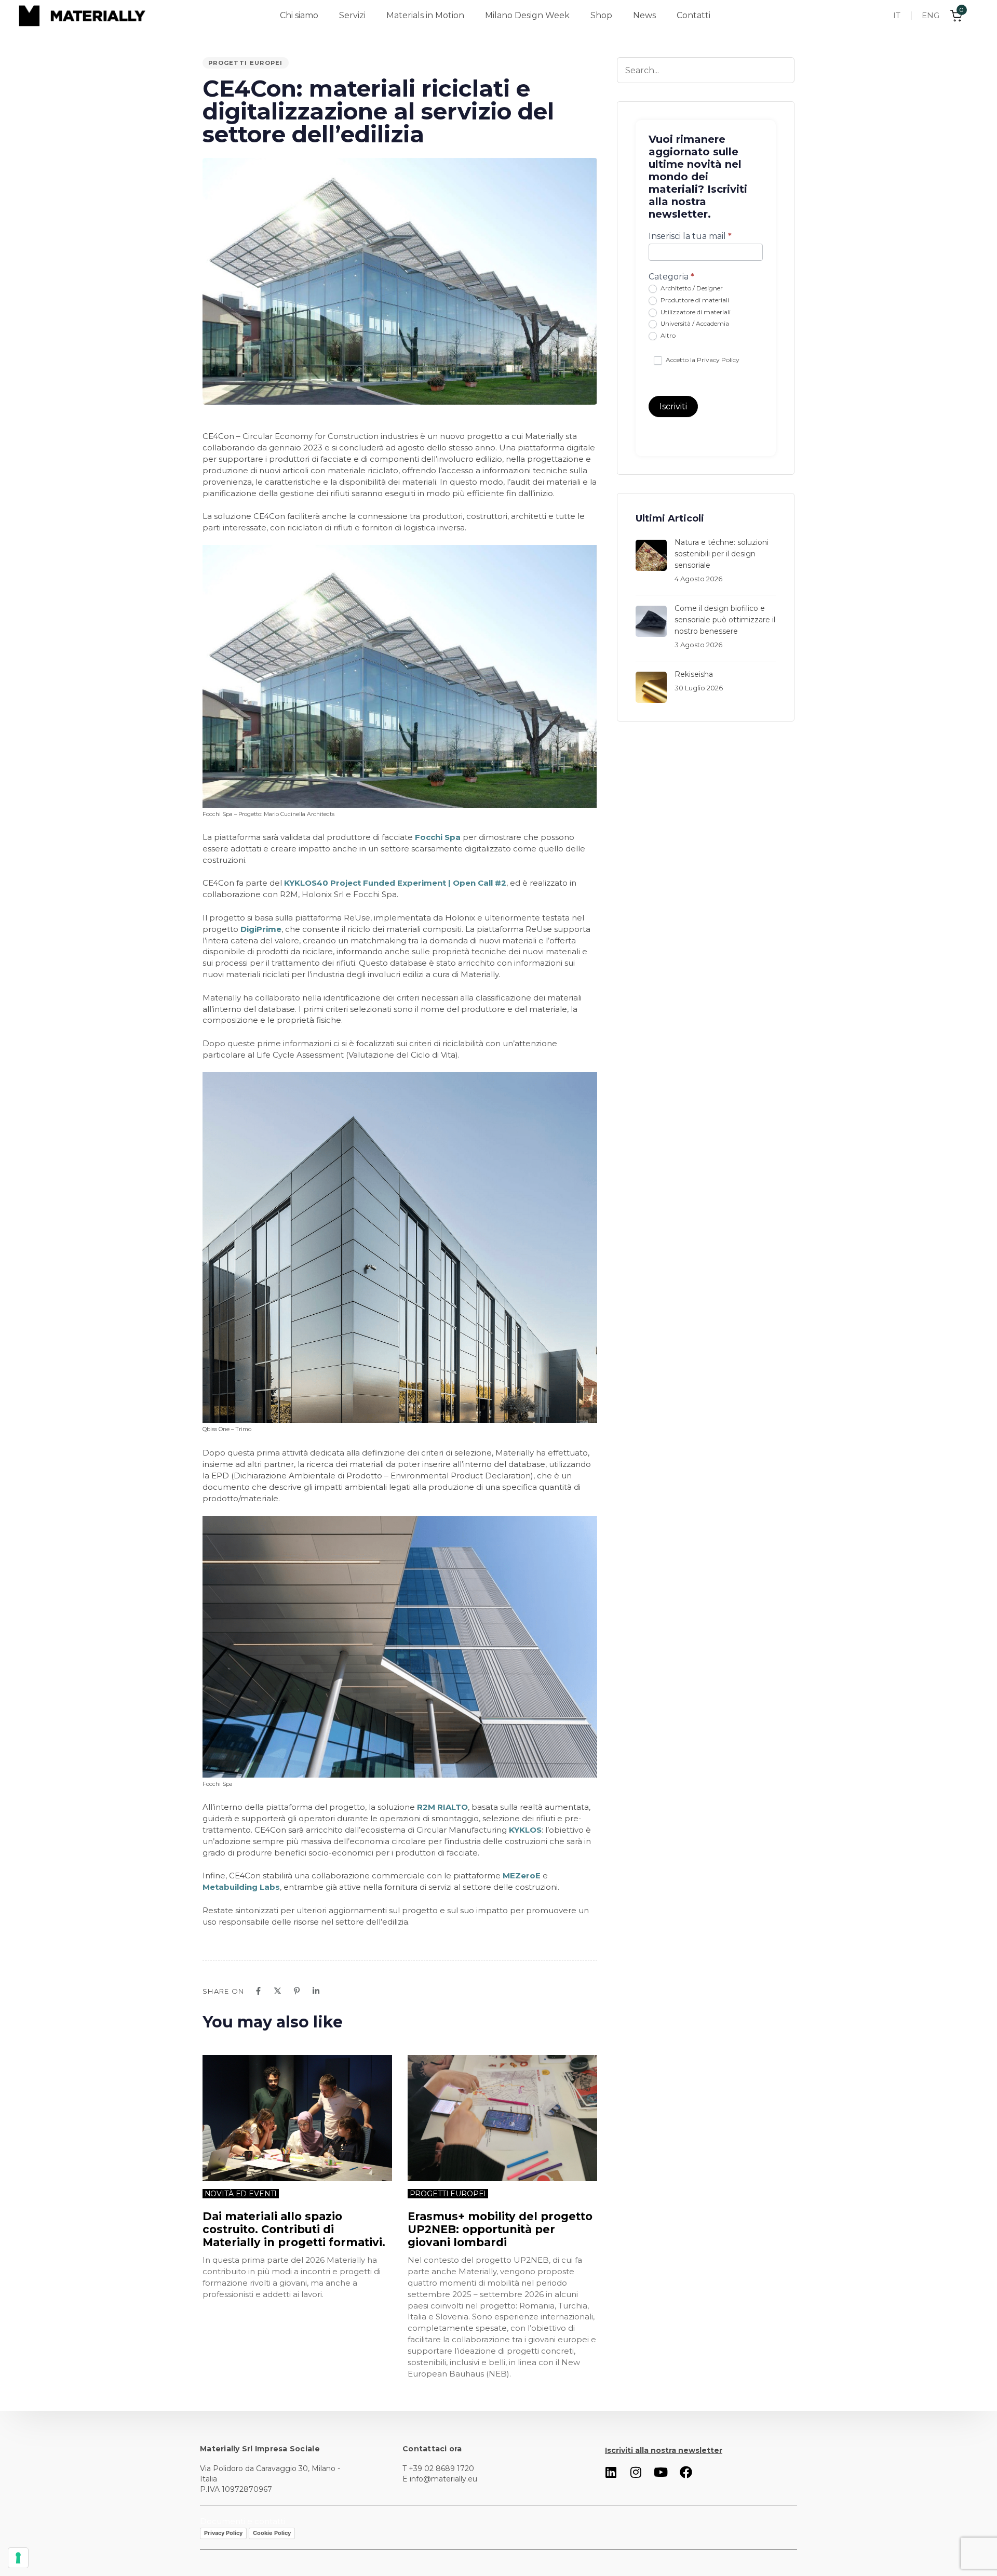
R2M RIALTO (441, 1807)
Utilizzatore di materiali (695, 312)
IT (897, 15)
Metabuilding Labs (241, 1887)
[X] (278, 1991)
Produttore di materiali (694, 300)
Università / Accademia (694, 323)
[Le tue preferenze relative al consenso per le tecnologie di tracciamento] (18, 2558)
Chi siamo (299, 15)
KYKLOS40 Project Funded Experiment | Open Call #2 (395, 883)
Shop (601, 15)
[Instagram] (636, 2472)
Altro (667, 335)
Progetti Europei (246, 63)
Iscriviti (673, 406)
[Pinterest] (297, 1991)
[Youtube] (661, 2472)
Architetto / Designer (691, 288)
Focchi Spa (438, 837)
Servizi (352, 15)
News (644, 15)
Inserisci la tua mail (690, 236)
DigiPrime (261, 929)
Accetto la (702, 360)
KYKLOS (525, 1830)
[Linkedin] (316, 1991)
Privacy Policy (718, 360)
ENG (931, 15)
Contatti (693, 15)
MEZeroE (522, 1876)
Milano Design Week (527, 15)
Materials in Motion (425, 15)
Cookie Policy (272, 2533)
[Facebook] (258, 1991)
